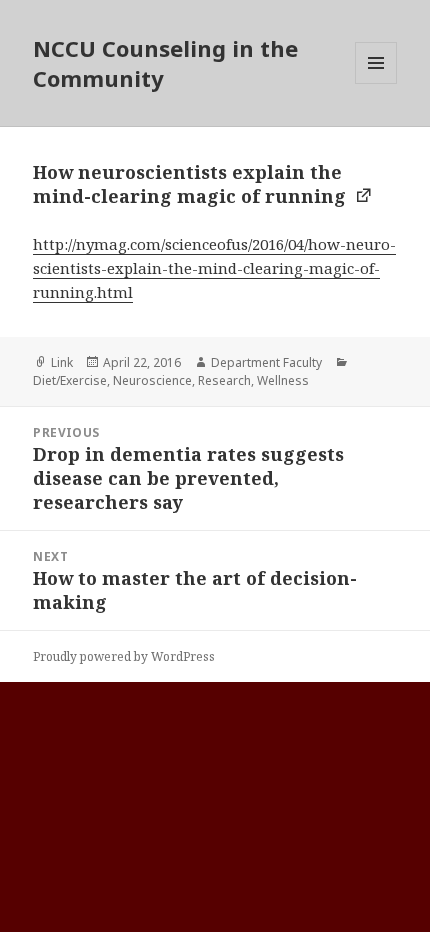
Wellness (283, 380)
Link (62, 362)
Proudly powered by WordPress (124, 656)
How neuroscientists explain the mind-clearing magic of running (192, 184)
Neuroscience (152, 380)
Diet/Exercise (70, 380)
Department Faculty (266, 362)
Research (224, 380)
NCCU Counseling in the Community (165, 63)
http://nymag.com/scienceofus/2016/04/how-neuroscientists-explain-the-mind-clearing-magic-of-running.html (214, 268)
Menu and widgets (376, 83)
